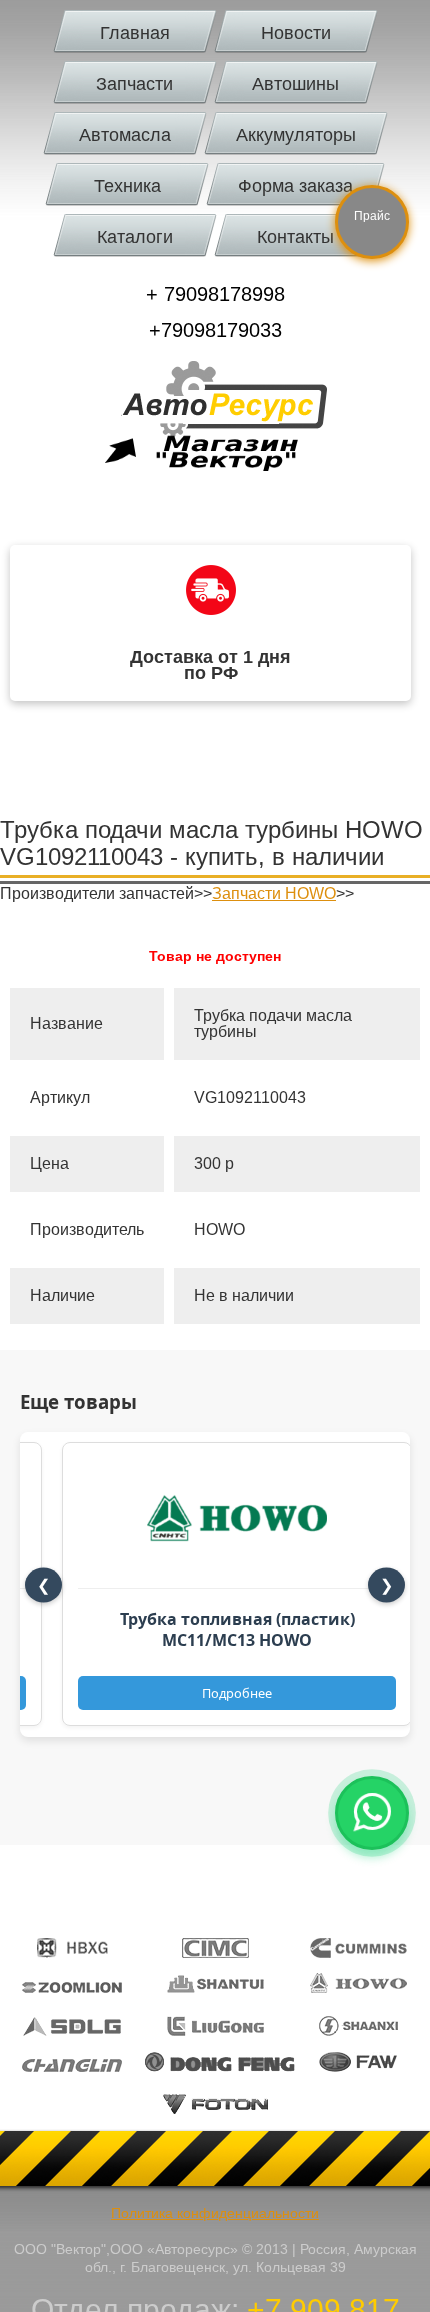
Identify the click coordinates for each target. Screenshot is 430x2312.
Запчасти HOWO (274, 893)
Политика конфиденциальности (215, 2213)
